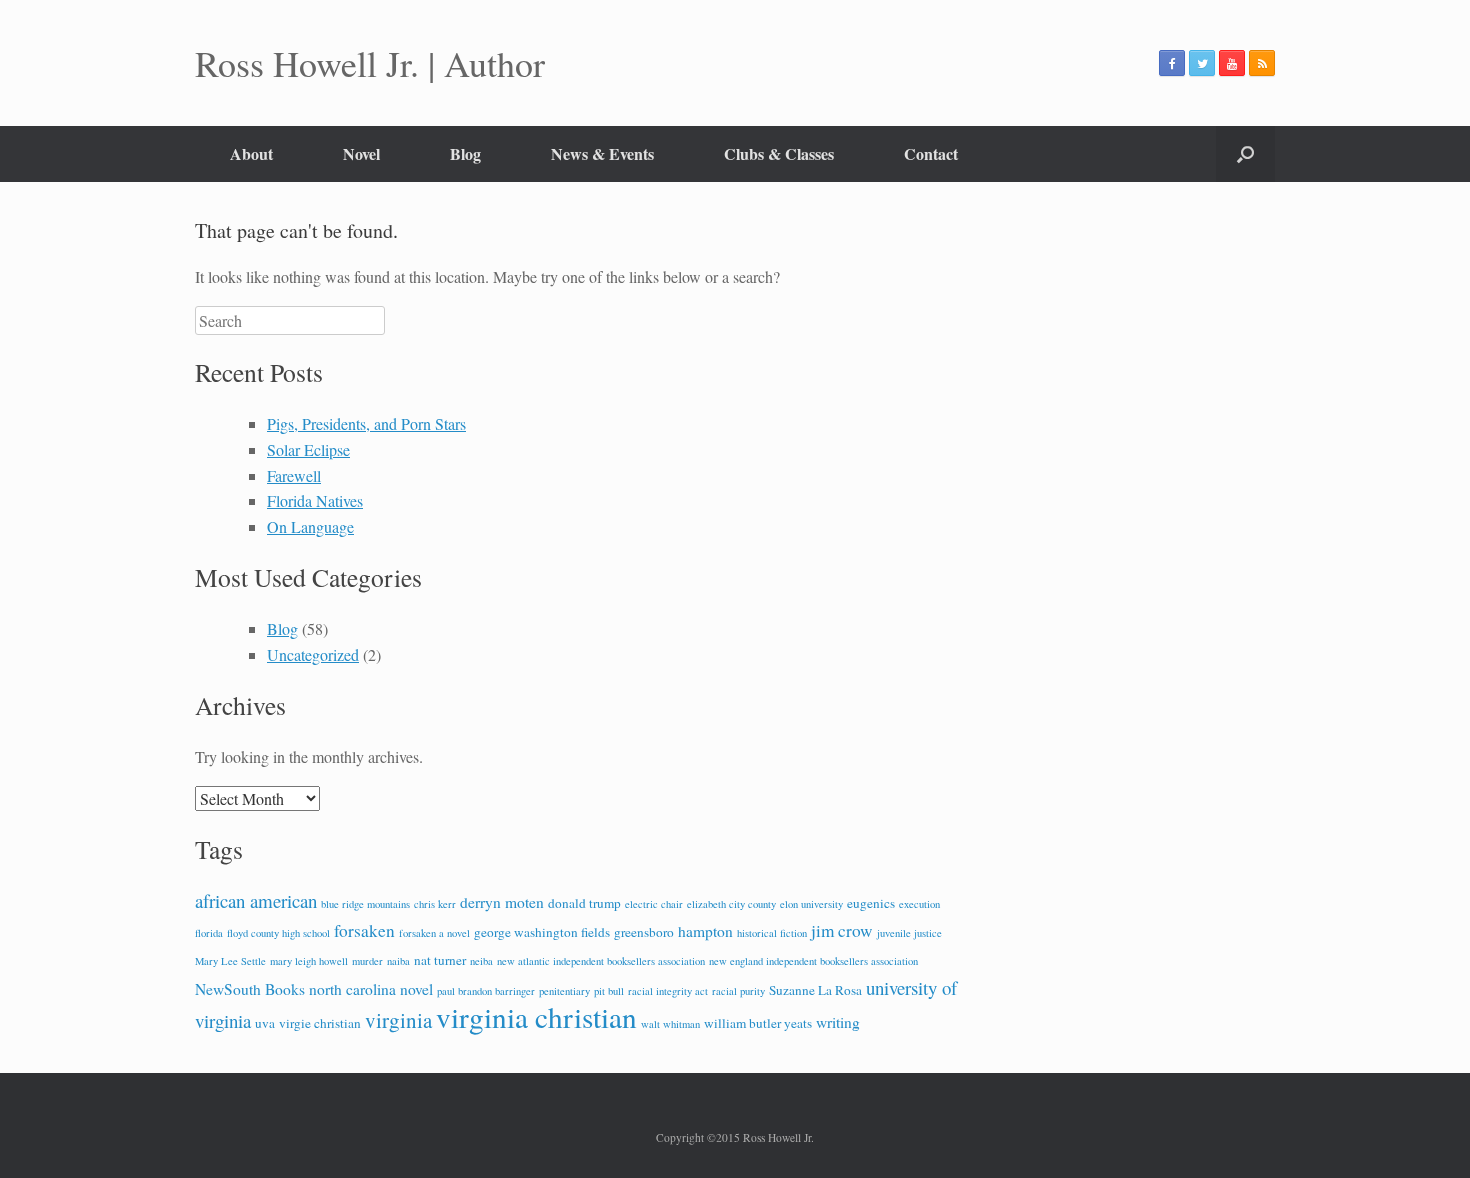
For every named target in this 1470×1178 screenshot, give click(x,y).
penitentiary (564, 991)
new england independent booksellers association (813, 961)
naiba (398, 961)
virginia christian (536, 1016)
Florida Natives (315, 500)
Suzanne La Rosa (815, 990)
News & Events (602, 153)
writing (838, 1022)
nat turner (440, 960)
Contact (931, 153)
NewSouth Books (250, 989)
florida (209, 933)
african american (256, 900)
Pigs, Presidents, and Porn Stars (366, 423)
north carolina (352, 989)
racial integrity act (668, 991)
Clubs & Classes (779, 153)
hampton (705, 931)
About (251, 153)
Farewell (294, 475)
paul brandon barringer (486, 991)
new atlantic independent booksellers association (601, 961)
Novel (361, 153)
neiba (481, 961)
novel (416, 989)
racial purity (738, 991)
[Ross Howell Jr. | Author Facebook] (1172, 63)
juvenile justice (909, 933)
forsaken (364, 930)
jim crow (842, 930)
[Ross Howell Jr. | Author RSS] (1262, 63)
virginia (398, 1020)
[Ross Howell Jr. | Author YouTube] (1232, 63)
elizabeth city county (731, 904)
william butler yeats (758, 1023)
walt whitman (670, 1024)
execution (919, 904)
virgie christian (320, 1023)
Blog (465, 153)
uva (265, 1023)
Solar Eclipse (308, 449)
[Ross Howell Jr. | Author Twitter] (1202, 63)
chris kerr (435, 904)
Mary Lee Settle (230, 961)
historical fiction (772, 933)
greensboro (644, 932)
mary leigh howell (309, 961)
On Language (310, 526)
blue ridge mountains (365, 904)
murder (367, 961)
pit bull (609, 991)
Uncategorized (313, 654)
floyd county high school (278, 933)
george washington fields (542, 932)
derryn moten (502, 902)
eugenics (871, 903)
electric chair (654, 904)
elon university (811, 904)
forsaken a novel (434, 933)
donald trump (584, 903)
